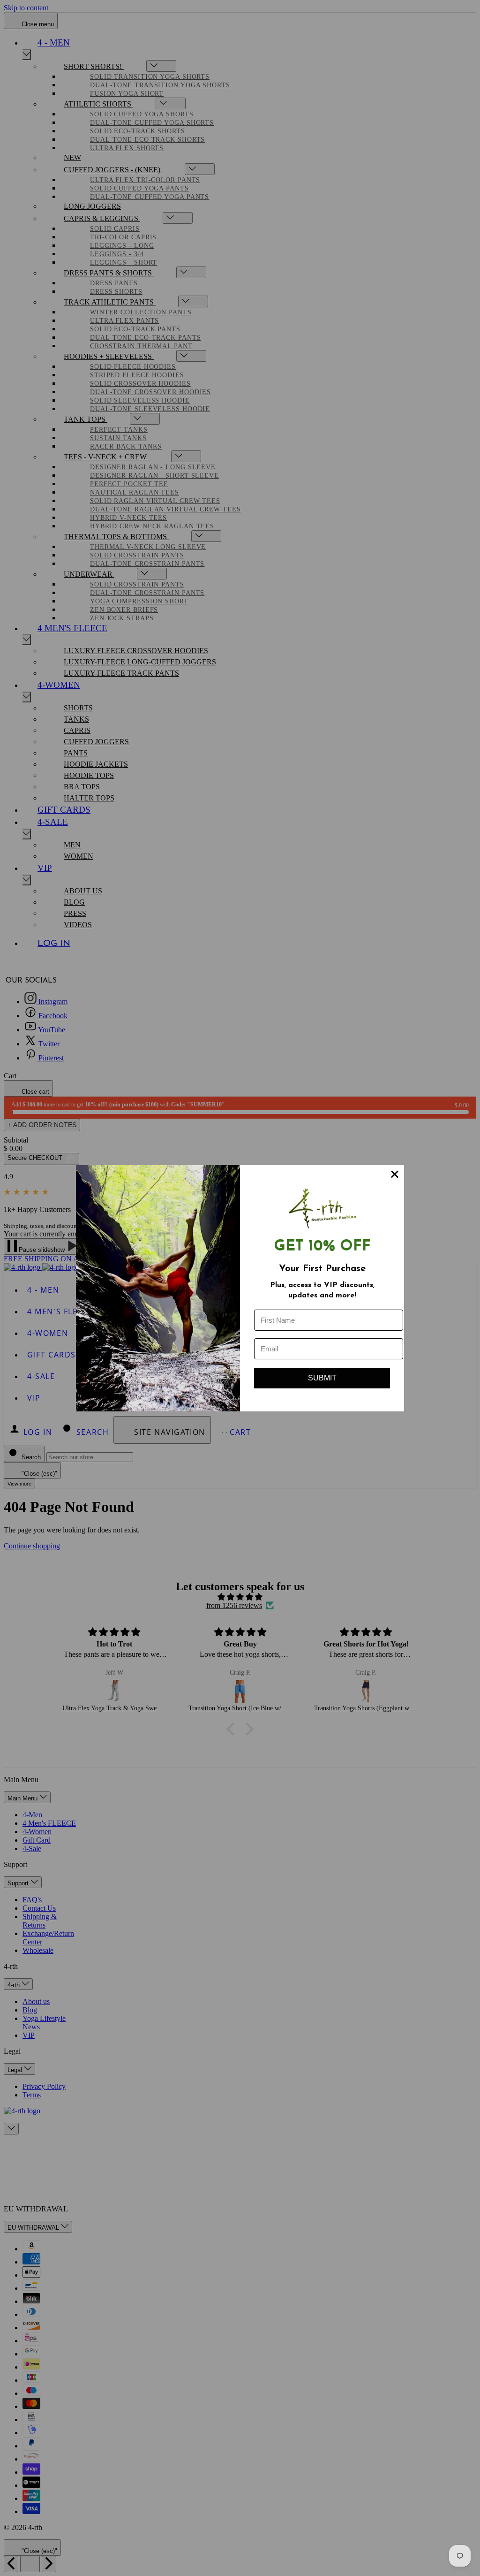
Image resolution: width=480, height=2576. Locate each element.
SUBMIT (322, 1378)
